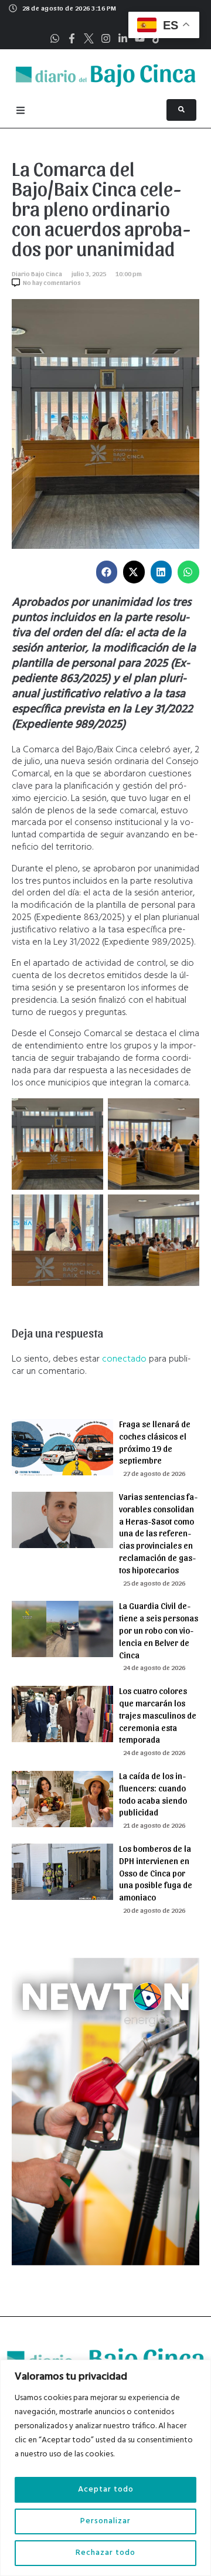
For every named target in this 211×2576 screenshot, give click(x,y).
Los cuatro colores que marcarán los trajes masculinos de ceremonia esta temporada (158, 1715)
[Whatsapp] (55, 38)
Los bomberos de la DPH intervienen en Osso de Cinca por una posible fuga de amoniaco (156, 1873)
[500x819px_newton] (105, 2263)
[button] (107, 572)
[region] (105, 2468)
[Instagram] (106, 38)
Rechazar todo (105, 2553)
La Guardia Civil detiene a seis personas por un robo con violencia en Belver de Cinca (159, 1630)
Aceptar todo (106, 2490)
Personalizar (105, 2521)
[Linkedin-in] (123, 38)
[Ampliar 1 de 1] (88, 1114)
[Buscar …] (181, 110)
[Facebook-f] (72, 38)
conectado (124, 1359)
